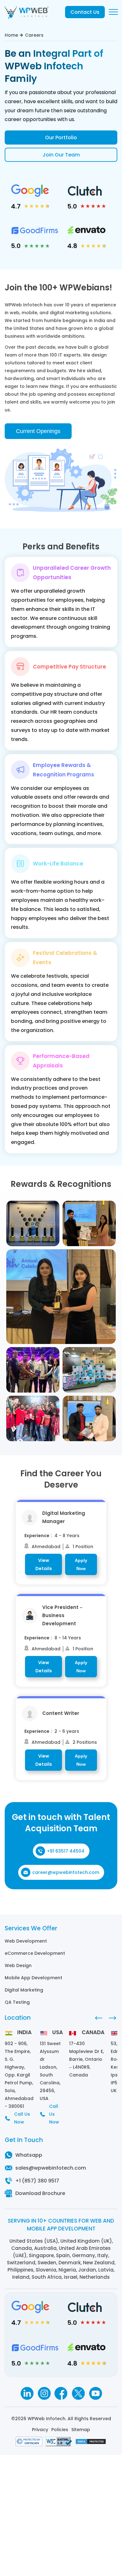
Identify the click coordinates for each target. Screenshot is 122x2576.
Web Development (26, 1941)
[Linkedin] (27, 2393)
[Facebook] (61, 2393)
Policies (60, 2430)
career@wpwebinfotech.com (66, 1872)
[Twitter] (78, 2393)
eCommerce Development (35, 1953)
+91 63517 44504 (66, 1851)
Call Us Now (22, 2118)
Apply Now (81, 1564)
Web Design (18, 1965)
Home (11, 35)
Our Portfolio (61, 138)
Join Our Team (61, 155)
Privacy (40, 2430)
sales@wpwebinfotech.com (51, 2168)
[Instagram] (44, 2393)
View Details (44, 1564)
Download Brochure (40, 2193)
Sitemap (81, 2430)
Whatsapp (29, 2155)
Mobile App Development (33, 1978)
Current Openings (38, 431)
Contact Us (85, 12)
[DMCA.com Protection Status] (91, 2443)
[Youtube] (96, 2393)
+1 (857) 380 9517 (37, 2181)
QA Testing (17, 2002)
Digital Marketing (24, 1990)
